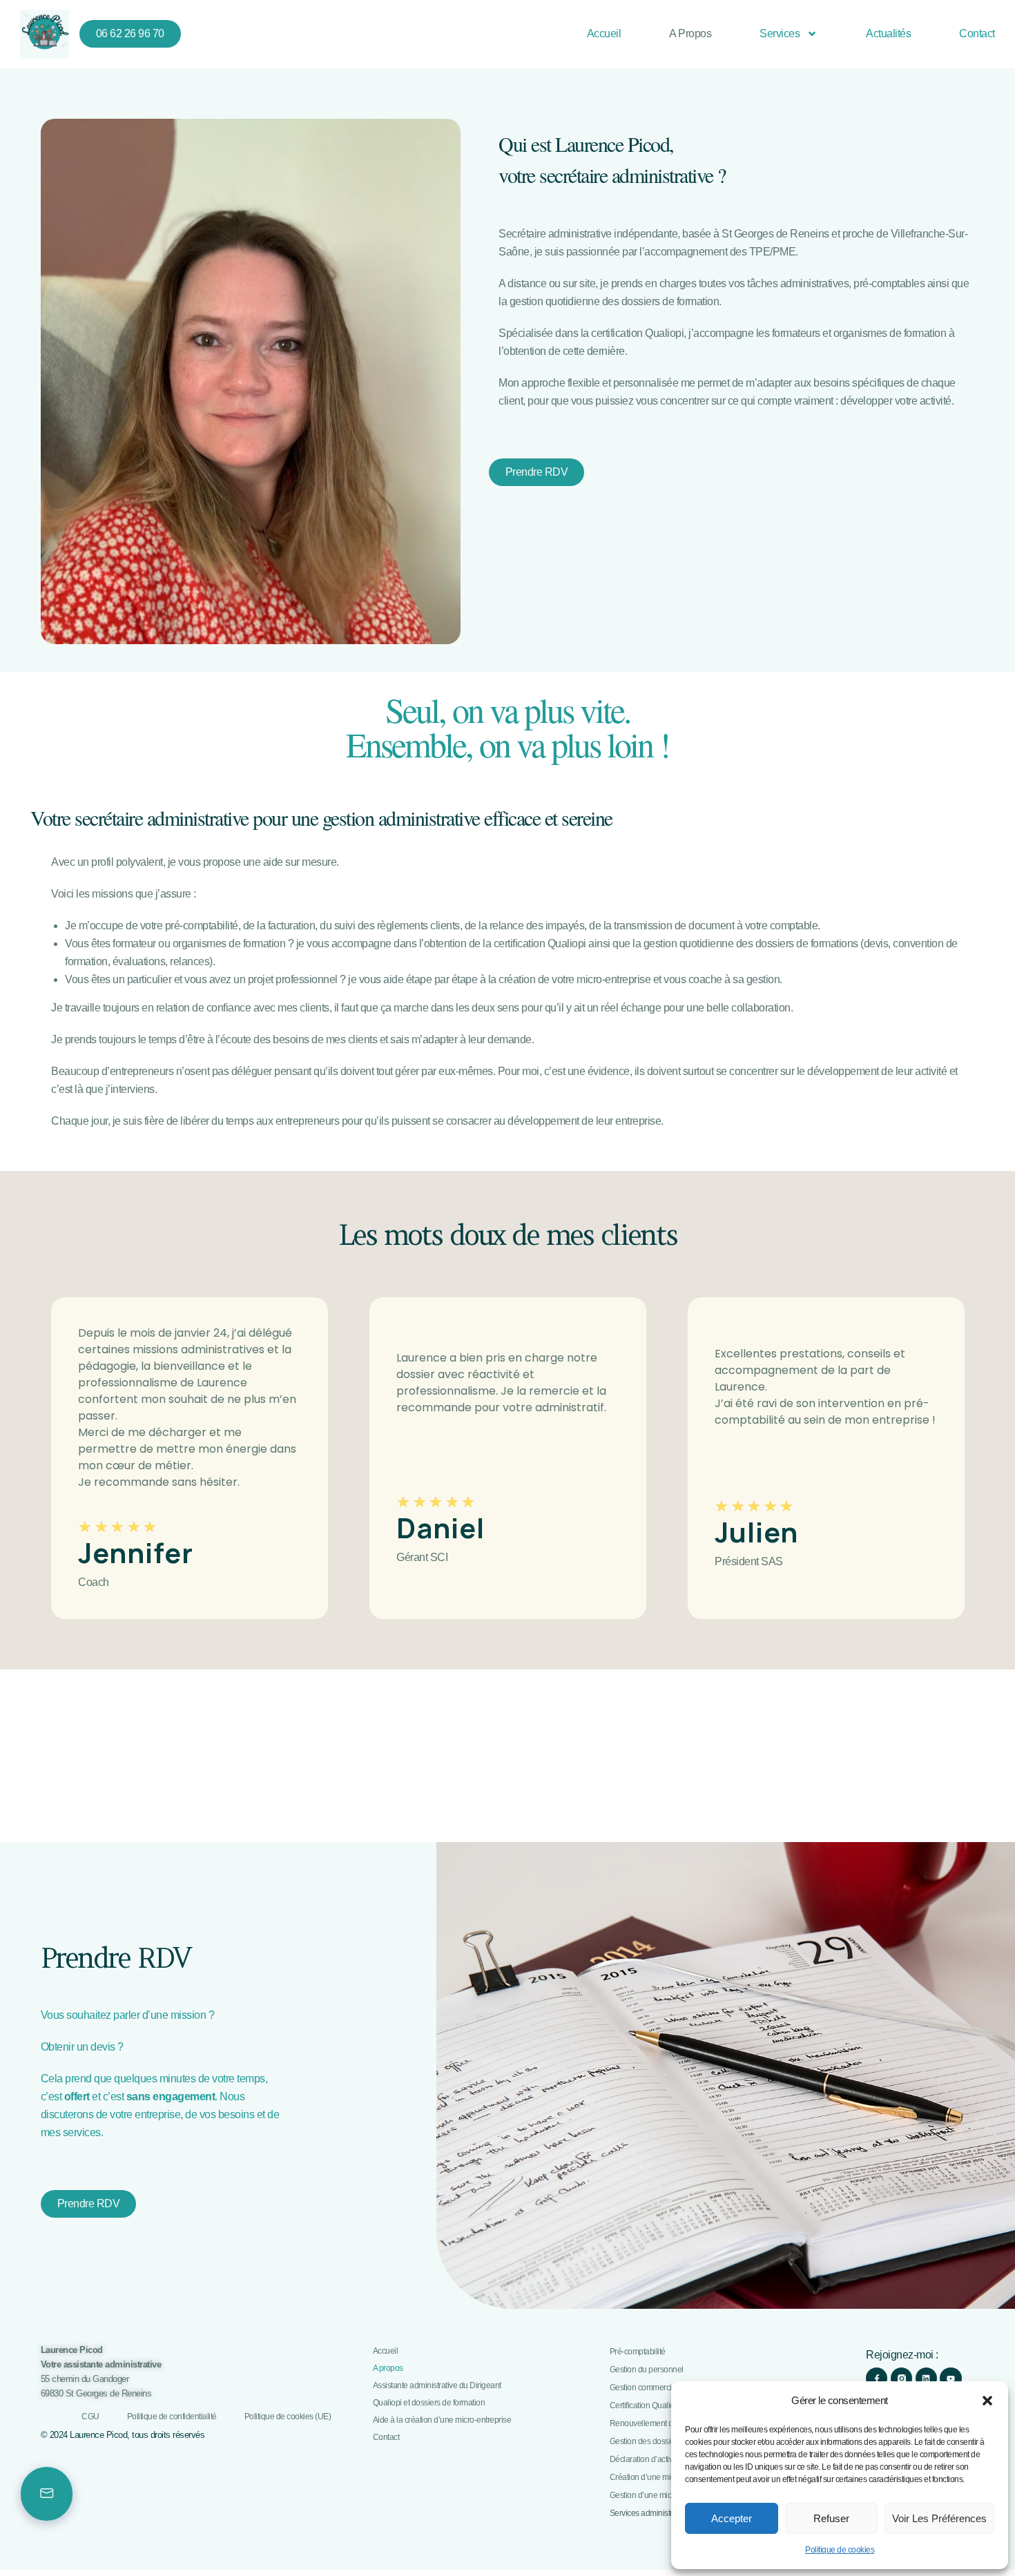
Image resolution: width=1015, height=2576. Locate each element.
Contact (977, 33)
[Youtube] (950, 2378)
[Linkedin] (926, 2378)
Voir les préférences (939, 2518)
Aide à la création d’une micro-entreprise (442, 2420)
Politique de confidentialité (172, 2417)
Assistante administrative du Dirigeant (437, 2386)
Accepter (732, 2518)
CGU (90, 2417)
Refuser (831, 2518)
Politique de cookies (840, 2550)
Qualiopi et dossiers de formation (429, 2403)
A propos (690, 33)
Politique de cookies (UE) (288, 2417)
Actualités (888, 33)
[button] (987, 2401)
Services (780, 33)
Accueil (604, 33)
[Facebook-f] (877, 2378)
